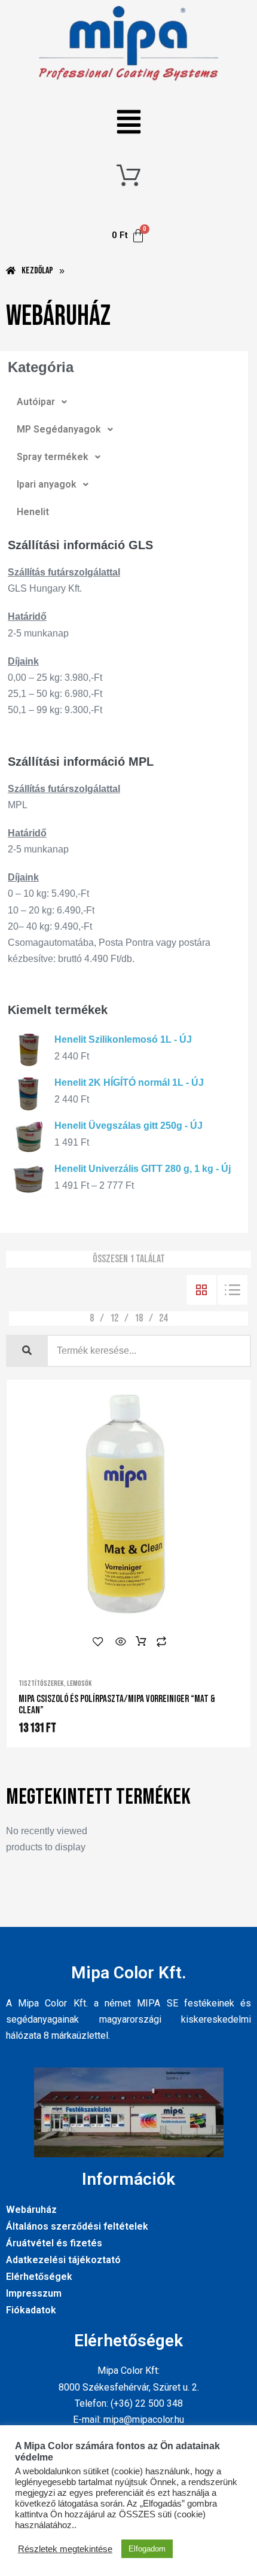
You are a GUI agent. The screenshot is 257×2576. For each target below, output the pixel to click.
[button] (129, 124)
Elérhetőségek (39, 2277)
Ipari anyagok (47, 484)
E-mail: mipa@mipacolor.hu (128, 2420)
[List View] (232, 1290)
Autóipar (36, 402)
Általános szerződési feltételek (77, 2226)
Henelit (33, 512)
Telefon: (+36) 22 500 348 (129, 2403)
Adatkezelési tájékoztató (63, 2260)
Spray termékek (53, 457)
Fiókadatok (31, 2310)
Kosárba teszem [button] (141, 1642)
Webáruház (31, 2210)
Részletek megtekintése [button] (65, 2549)
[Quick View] (121, 1642)
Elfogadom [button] (147, 2549)
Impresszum (34, 2293)
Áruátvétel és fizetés (54, 2243)
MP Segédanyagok (59, 429)
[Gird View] (201, 1290)
